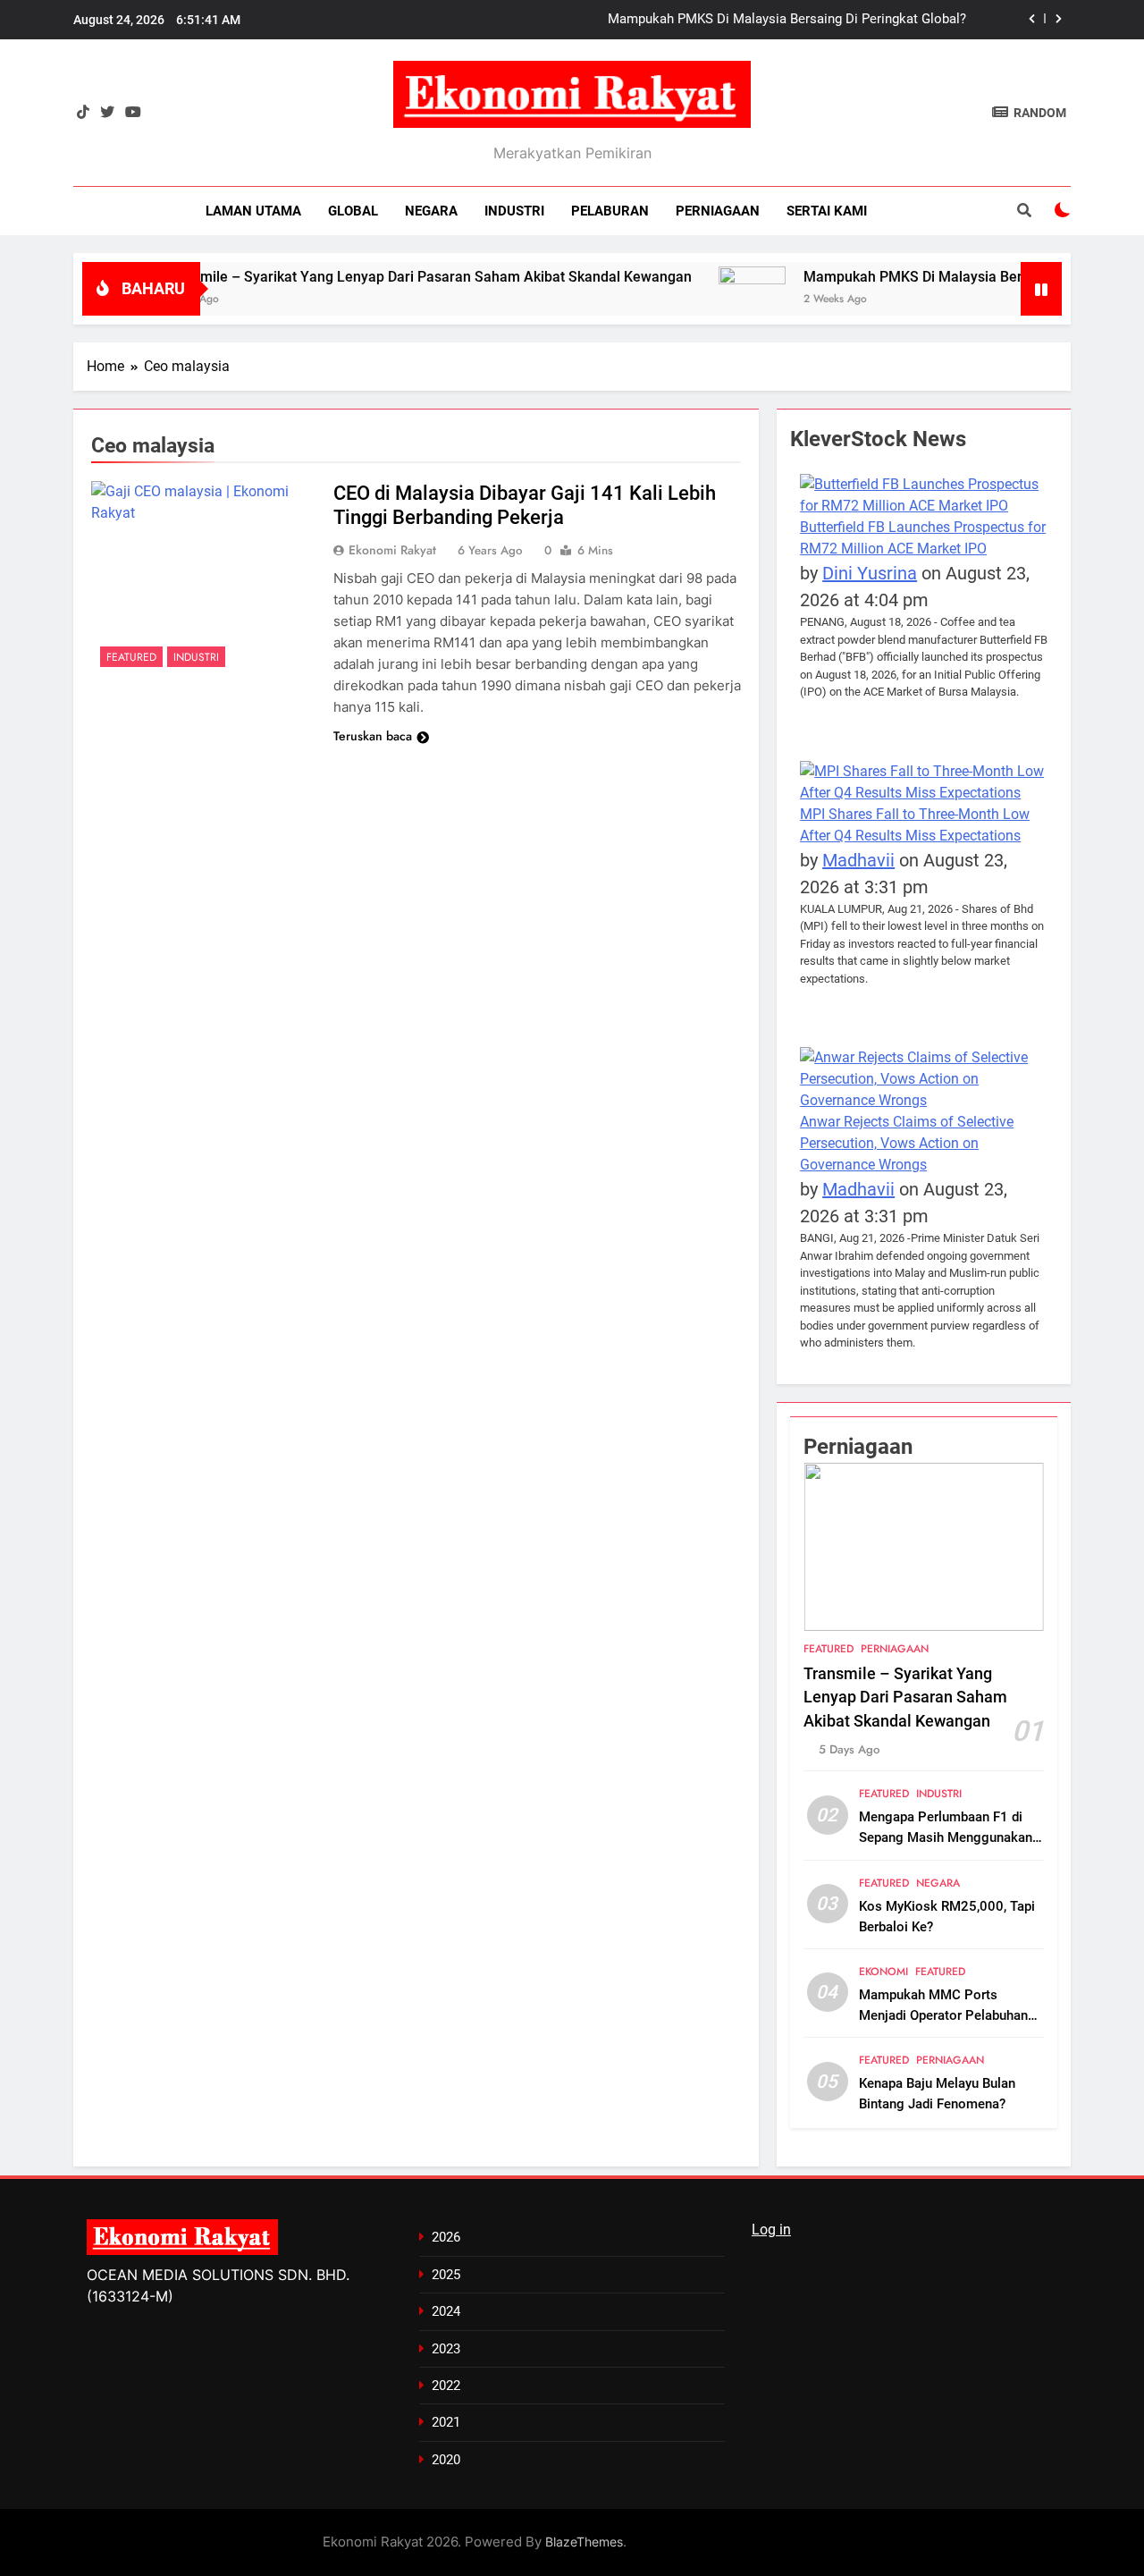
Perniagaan (718, 211)
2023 (446, 2349)
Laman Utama (253, 211)
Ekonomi (883, 1972)
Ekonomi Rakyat (392, 550)
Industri (514, 211)
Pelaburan (610, 211)
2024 (446, 2311)
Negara (431, 211)
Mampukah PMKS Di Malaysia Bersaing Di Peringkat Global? (787, 20)
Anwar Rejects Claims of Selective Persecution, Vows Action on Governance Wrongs (907, 1143)
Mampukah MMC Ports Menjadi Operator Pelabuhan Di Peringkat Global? (943, 2015)
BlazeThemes (584, 2542)
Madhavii (858, 860)
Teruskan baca (373, 736)
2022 (446, 2386)
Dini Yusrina (870, 573)
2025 (446, 2275)
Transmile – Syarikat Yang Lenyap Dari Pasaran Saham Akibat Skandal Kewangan (383, 277)
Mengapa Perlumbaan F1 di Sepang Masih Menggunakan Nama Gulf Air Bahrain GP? (946, 1837)
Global (353, 211)
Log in (771, 2230)
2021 (446, 2422)
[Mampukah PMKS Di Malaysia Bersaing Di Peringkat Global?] (707, 285)
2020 (446, 2460)
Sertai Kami (827, 211)
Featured (131, 657)
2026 (446, 2237)
